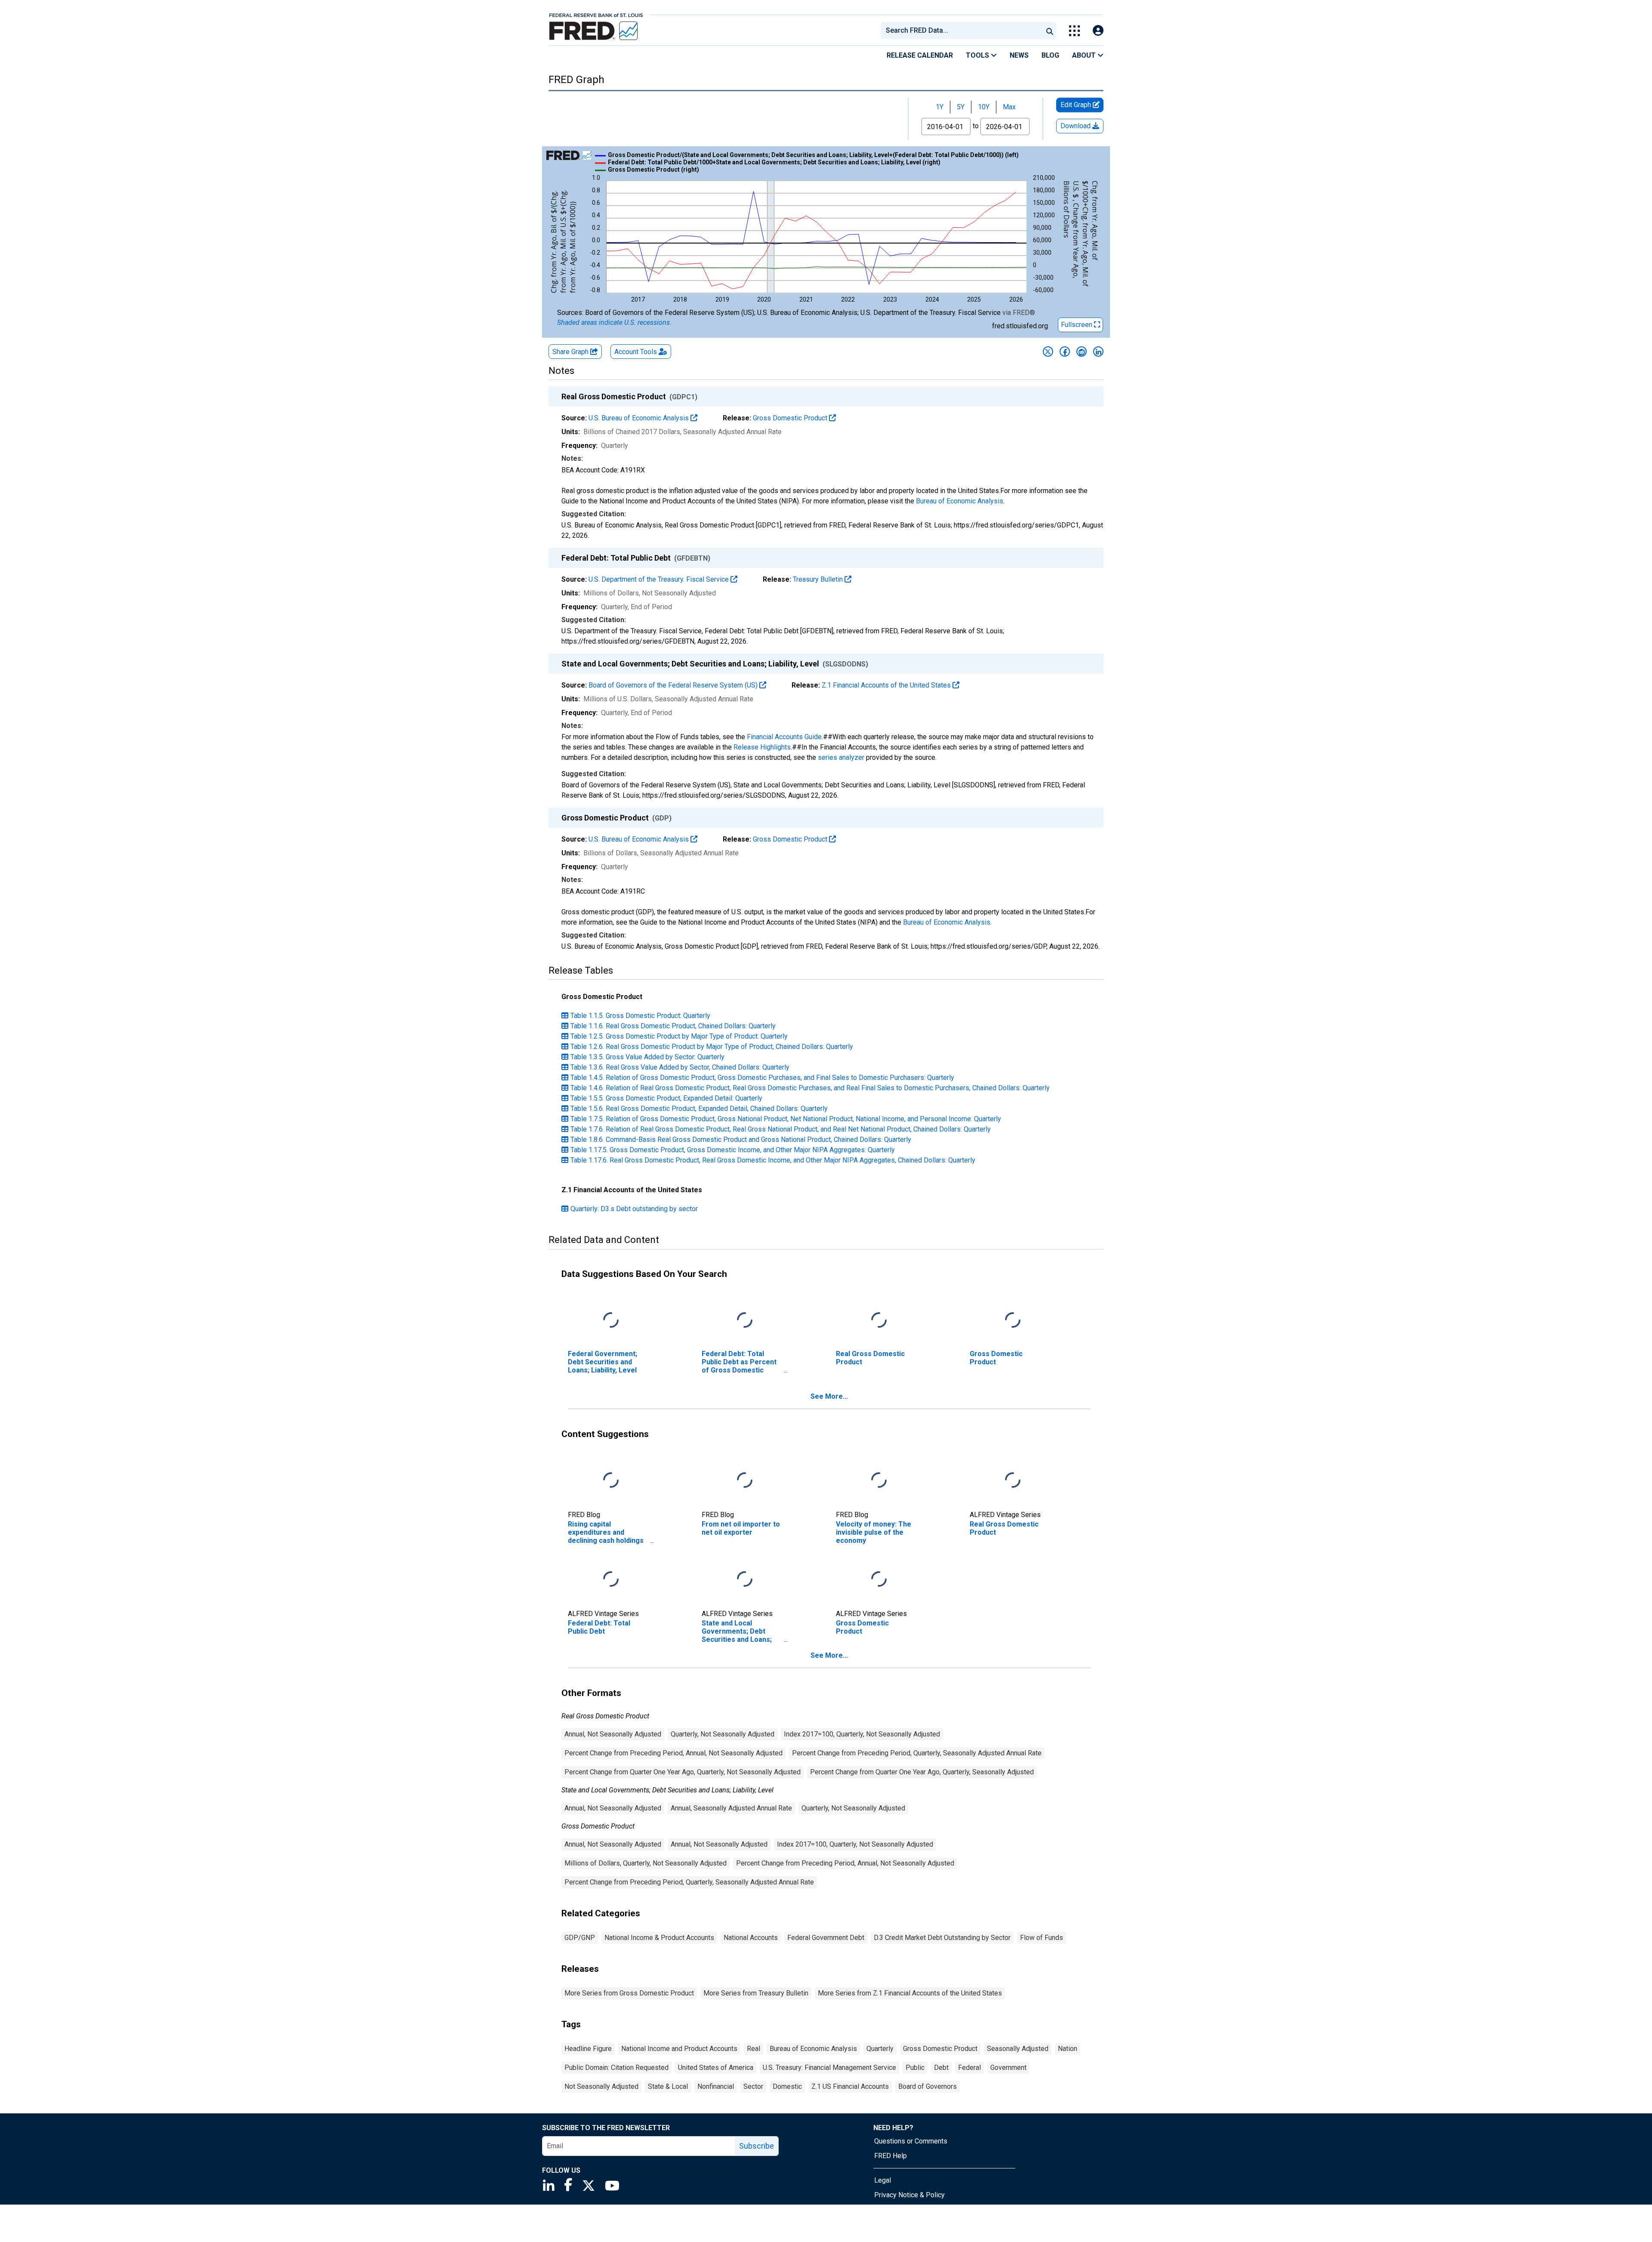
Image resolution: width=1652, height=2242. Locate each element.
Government (1008, 2068)
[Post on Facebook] (1065, 352)
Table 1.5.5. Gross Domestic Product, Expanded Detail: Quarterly (666, 1098)
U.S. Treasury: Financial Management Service (829, 2068)
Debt (941, 2068)
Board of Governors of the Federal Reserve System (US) (674, 685)
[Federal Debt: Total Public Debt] (611, 1579)
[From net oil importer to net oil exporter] (745, 1480)
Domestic (787, 2086)
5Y (961, 107)
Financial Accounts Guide (784, 737)
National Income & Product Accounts (659, 1938)
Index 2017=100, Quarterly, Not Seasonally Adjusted (862, 1734)
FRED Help (891, 2156)
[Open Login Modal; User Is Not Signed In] (1098, 31)
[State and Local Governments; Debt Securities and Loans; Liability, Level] (745, 1579)
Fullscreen (1077, 325)
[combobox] (961, 31)
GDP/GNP (580, 1938)
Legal (883, 2180)
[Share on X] (1048, 352)
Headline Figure (588, 2049)
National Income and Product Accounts (679, 2049)
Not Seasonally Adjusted (601, 2086)
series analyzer (841, 757)
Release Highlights (762, 747)
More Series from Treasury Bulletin (756, 1993)
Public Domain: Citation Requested (616, 2068)
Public (915, 2068)
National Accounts (751, 1938)
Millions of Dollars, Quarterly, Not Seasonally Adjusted (646, 1863)
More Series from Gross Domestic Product (629, 1993)
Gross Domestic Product (791, 418)
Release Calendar (920, 55)
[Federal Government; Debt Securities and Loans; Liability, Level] (611, 1320)
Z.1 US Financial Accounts (850, 2086)
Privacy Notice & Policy (909, 2195)
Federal (969, 2068)
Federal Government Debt (826, 1938)
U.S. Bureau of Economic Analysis (640, 418)
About (1085, 55)
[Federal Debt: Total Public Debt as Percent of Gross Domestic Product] (745, 1320)
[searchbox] (963, 31)
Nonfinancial (716, 2086)
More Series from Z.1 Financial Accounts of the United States (910, 1993)
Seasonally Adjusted (1018, 2049)
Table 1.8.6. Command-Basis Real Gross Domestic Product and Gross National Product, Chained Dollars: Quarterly (741, 1140)
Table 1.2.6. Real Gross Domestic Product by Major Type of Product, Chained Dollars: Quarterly (712, 1047)
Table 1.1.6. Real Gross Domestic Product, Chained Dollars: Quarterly (673, 1026)
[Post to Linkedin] (1098, 352)
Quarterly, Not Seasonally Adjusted (723, 1734)
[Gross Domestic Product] (1013, 1320)
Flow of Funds (1042, 1938)
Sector (753, 2086)
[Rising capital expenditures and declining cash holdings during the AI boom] (611, 1480)
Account (636, 352)
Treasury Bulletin (819, 579)
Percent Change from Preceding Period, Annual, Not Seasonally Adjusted (673, 1753)
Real (754, 2049)
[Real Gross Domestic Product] (879, 1320)
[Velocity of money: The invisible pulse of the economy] (879, 1480)
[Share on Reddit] (1082, 352)
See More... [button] (829, 1396)
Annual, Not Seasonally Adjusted (613, 1734)
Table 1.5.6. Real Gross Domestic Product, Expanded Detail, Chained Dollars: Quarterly (699, 1109)
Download (1076, 126)
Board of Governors (928, 2086)
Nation (1068, 2049)
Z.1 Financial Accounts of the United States (887, 685)
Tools (978, 55)
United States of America (716, 2068)
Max (1009, 107)
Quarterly (880, 2049)
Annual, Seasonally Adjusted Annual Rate (731, 1808)
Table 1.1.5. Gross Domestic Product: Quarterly (640, 1016)
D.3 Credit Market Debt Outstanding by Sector (942, 1938)
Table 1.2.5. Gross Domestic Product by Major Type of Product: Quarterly (679, 1036)
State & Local (668, 2086)
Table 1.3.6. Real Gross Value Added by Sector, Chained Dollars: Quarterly (680, 1067)
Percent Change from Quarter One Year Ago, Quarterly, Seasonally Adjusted (922, 1772)
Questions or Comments (911, 2141)
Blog (1050, 55)
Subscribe (757, 2146)
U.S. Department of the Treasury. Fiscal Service (660, 579)
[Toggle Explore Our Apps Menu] (1074, 31)
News (1019, 55)
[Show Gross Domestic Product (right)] (653, 170)
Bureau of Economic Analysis (960, 501)
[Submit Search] (1050, 31)
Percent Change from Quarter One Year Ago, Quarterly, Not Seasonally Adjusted (683, 1772)
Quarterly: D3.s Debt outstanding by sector (634, 1209)
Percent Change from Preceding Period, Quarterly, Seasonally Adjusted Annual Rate (917, 1753)
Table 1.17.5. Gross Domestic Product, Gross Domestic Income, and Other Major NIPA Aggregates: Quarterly (733, 1150)
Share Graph (571, 352)
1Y (940, 107)
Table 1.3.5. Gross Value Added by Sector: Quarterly (647, 1057)
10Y (984, 107)
